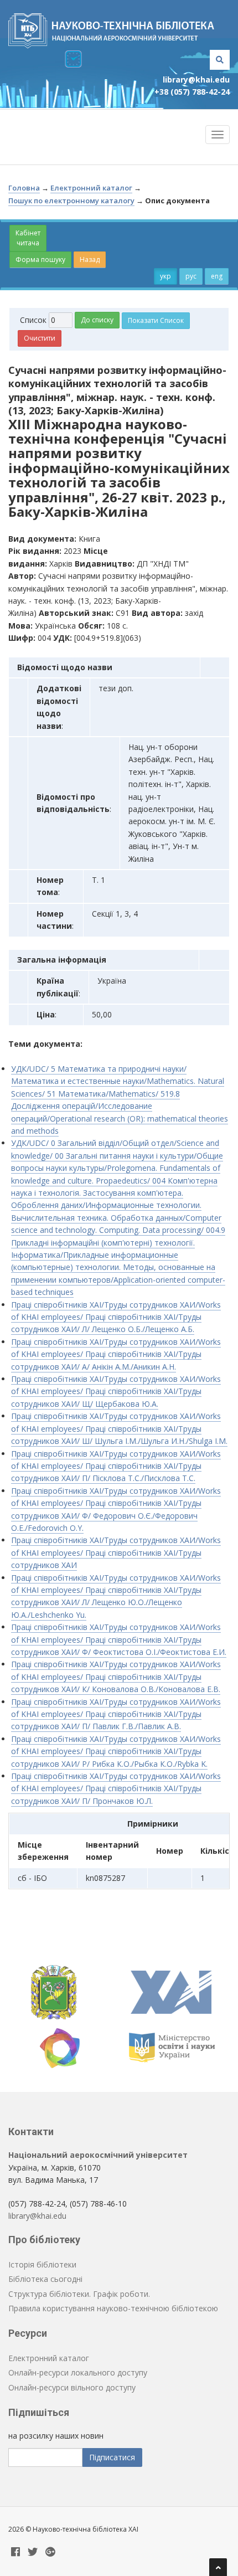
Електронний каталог (91, 188)
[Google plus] (50, 2552)
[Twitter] (33, 2552)
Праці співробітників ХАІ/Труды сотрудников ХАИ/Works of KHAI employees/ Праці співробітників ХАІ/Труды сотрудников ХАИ (116, 1552)
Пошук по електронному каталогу (71, 200)
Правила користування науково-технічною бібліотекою (113, 2308)
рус (191, 276)
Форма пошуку (40, 259)
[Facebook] (15, 2552)
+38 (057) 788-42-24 (192, 92)
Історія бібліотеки (42, 2264)
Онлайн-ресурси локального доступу (78, 2372)
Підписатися (112, 2457)
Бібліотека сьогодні (45, 2279)
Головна (24, 188)
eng (217, 276)
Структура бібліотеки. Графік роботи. (79, 2294)
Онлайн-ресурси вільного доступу (72, 2387)
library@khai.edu (196, 79)
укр (165, 276)
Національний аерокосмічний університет (98, 2155)
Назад (90, 259)
